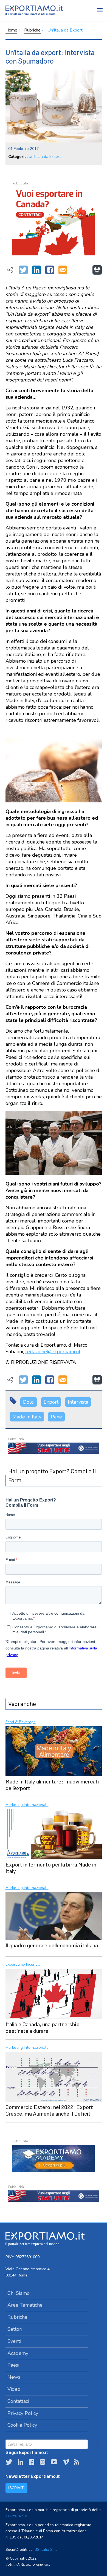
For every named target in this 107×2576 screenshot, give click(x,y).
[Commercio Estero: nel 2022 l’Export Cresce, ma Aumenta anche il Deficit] (54, 2076)
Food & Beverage (21, 1722)
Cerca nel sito (96, 2444)
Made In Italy (27, 1417)
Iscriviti (16, 2488)
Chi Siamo (19, 2293)
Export (51, 1402)
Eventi (14, 2341)
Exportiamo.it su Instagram (43, 2462)
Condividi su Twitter (23, 270)
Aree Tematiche (25, 2305)
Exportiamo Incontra (23, 1965)
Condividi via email (63, 270)
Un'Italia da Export (65, 30)
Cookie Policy (22, 2425)
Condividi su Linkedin (36, 270)
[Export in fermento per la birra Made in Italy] (54, 1833)
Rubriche (32, 30)
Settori (15, 2329)
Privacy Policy (23, 2413)
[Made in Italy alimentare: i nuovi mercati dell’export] (54, 1751)
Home (11, 30)
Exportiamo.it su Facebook (32, 2462)
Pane (56, 1417)
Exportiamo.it (34, 10)
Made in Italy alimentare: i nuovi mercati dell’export (52, 1785)
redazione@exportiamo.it (53, 1352)
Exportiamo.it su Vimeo (66, 2462)
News (14, 2377)
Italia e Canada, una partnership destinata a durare (43, 2027)
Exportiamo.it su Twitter (9, 2462)
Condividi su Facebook (50, 270)
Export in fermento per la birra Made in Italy (51, 1868)
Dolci (29, 1402)
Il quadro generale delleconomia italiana (52, 1945)
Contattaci (18, 2401)
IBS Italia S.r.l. (17, 2516)
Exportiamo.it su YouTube (54, 2462)
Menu (100, 14)
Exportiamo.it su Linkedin (21, 2462)
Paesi (13, 2365)
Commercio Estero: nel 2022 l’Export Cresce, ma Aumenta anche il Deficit (49, 2110)
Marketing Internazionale (27, 1805)
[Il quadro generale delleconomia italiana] (54, 1915)
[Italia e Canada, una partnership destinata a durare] (54, 1993)
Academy (18, 2353)
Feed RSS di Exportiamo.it (77, 2462)
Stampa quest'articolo (97, 270)
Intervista (78, 1402)
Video (14, 2389)
